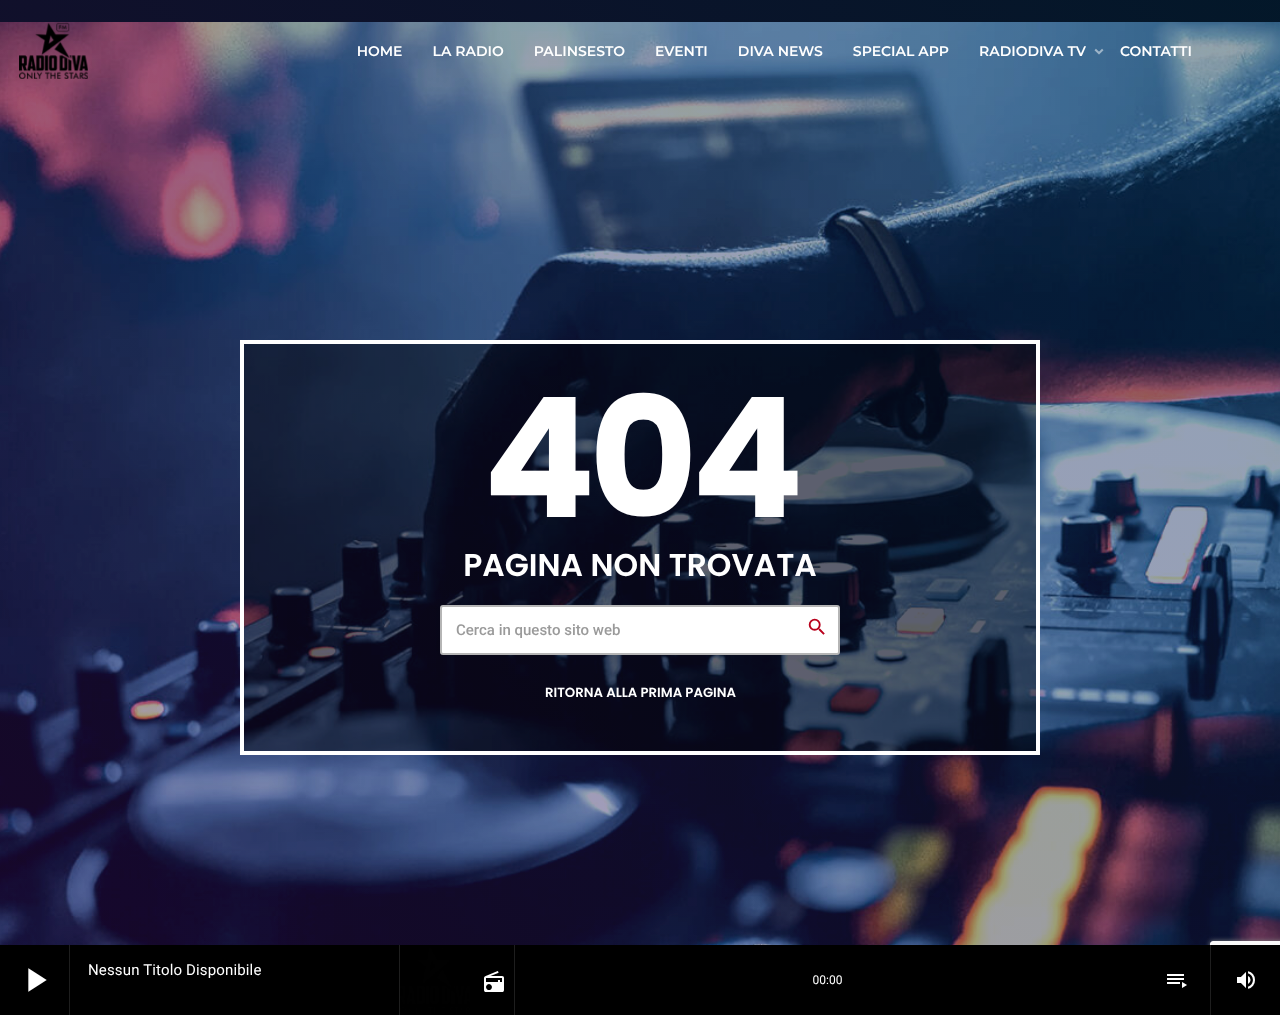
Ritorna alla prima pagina (640, 692)
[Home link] (53, 51)
